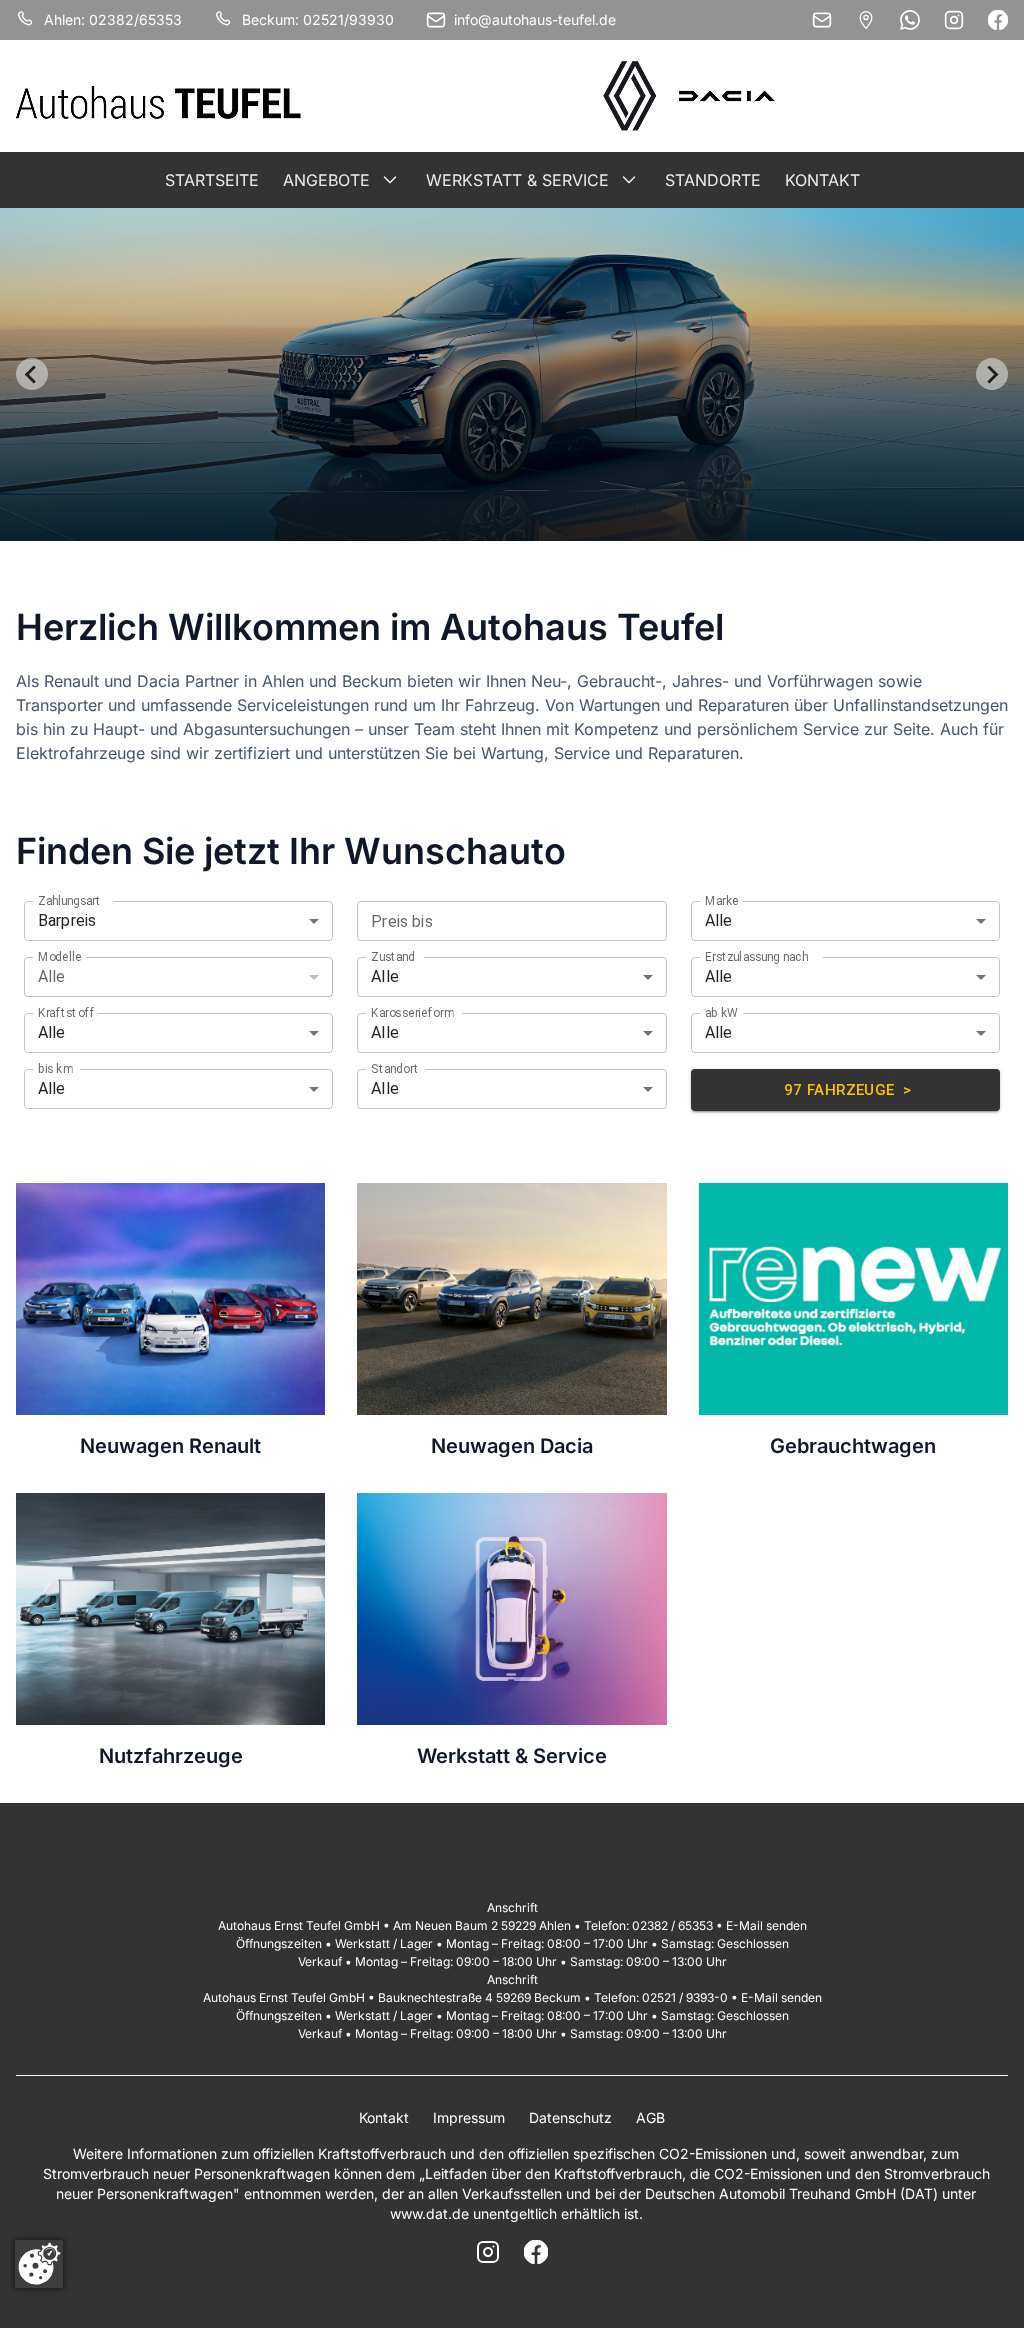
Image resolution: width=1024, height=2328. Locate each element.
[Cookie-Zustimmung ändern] (39, 2264)
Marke (722, 900)
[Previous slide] (32, 374)
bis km (55, 1068)
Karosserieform (412, 1012)
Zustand (393, 956)
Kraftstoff (66, 1012)
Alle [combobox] (719, 920)
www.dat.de (429, 2213)
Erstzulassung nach (756, 956)
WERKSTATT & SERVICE (517, 180)
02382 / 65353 (672, 1925)
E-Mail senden (766, 1925)
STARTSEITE (212, 180)
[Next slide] (992, 374)
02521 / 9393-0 (685, 1997)
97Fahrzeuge (848, 1090)
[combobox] (495, 921)
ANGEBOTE (326, 180)
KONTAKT (822, 180)
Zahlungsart (69, 900)
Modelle (60, 956)
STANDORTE (713, 180)
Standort (395, 1068)
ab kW (721, 1012)
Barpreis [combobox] (67, 920)
